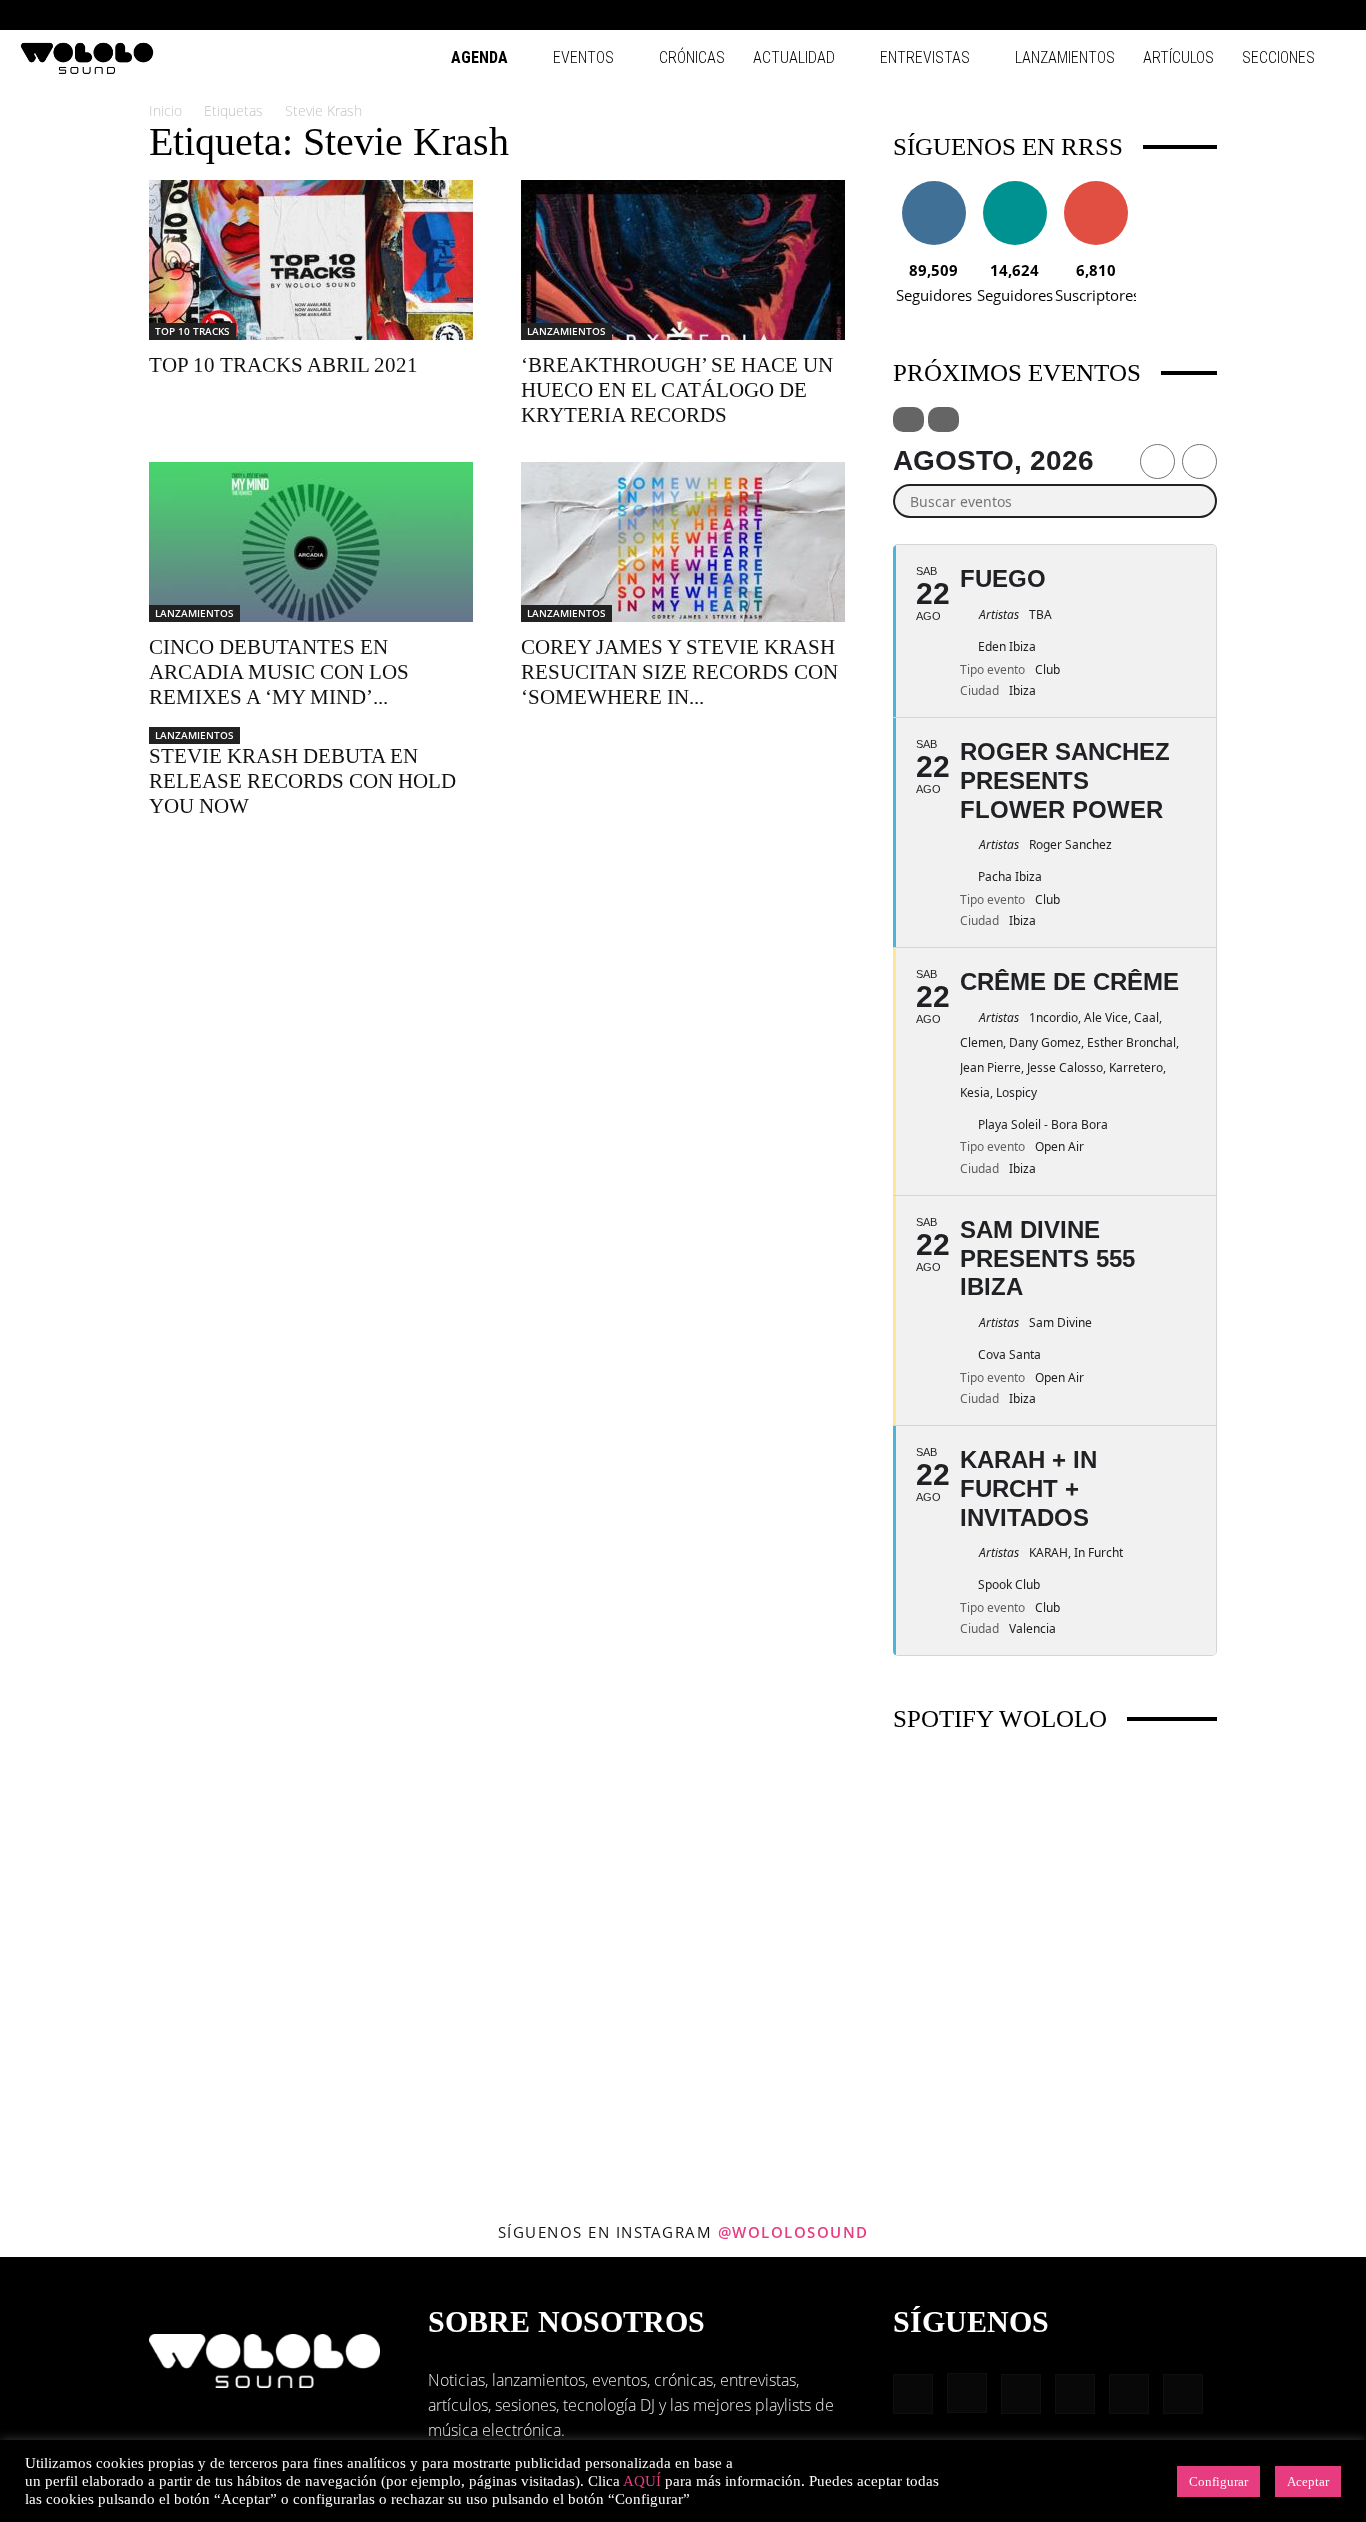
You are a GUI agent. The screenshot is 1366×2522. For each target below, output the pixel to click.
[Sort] (943, 419)
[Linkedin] (1232, 15)
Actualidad (794, 57)
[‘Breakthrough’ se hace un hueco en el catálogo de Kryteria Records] (683, 260)
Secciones (1278, 57)
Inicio (165, 110)
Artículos (1178, 57)
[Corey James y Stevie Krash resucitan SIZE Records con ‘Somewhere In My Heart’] (683, 542)
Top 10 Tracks (192, 331)
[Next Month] (1199, 461)
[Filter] (908, 419)
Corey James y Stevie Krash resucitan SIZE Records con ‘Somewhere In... (679, 672)
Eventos (583, 57)
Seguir (933, 188)
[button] (1136, 14)
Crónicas (692, 57)
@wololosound (793, 2232)
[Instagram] (1199, 15)
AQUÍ (642, 2481)
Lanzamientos (1065, 57)
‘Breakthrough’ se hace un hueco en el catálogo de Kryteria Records (677, 390)
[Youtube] (1331, 15)
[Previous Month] (1157, 461)
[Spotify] (1265, 15)
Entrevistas (925, 57)
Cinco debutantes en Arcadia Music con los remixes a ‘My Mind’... (279, 672)
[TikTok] (1298, 15)
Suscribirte (1096, 188)
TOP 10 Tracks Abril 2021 (283, 365)
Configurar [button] (1218, 2481)
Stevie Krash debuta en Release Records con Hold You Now (302, 781)
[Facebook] (1166, 15)
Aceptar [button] (1308, 2481)
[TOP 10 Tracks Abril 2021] (311, 260)
